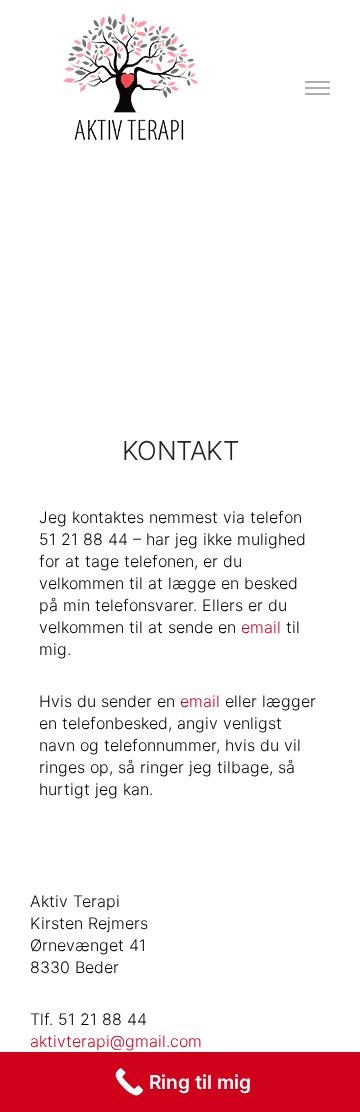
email (261, 627)
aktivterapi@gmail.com (116, 1041)
